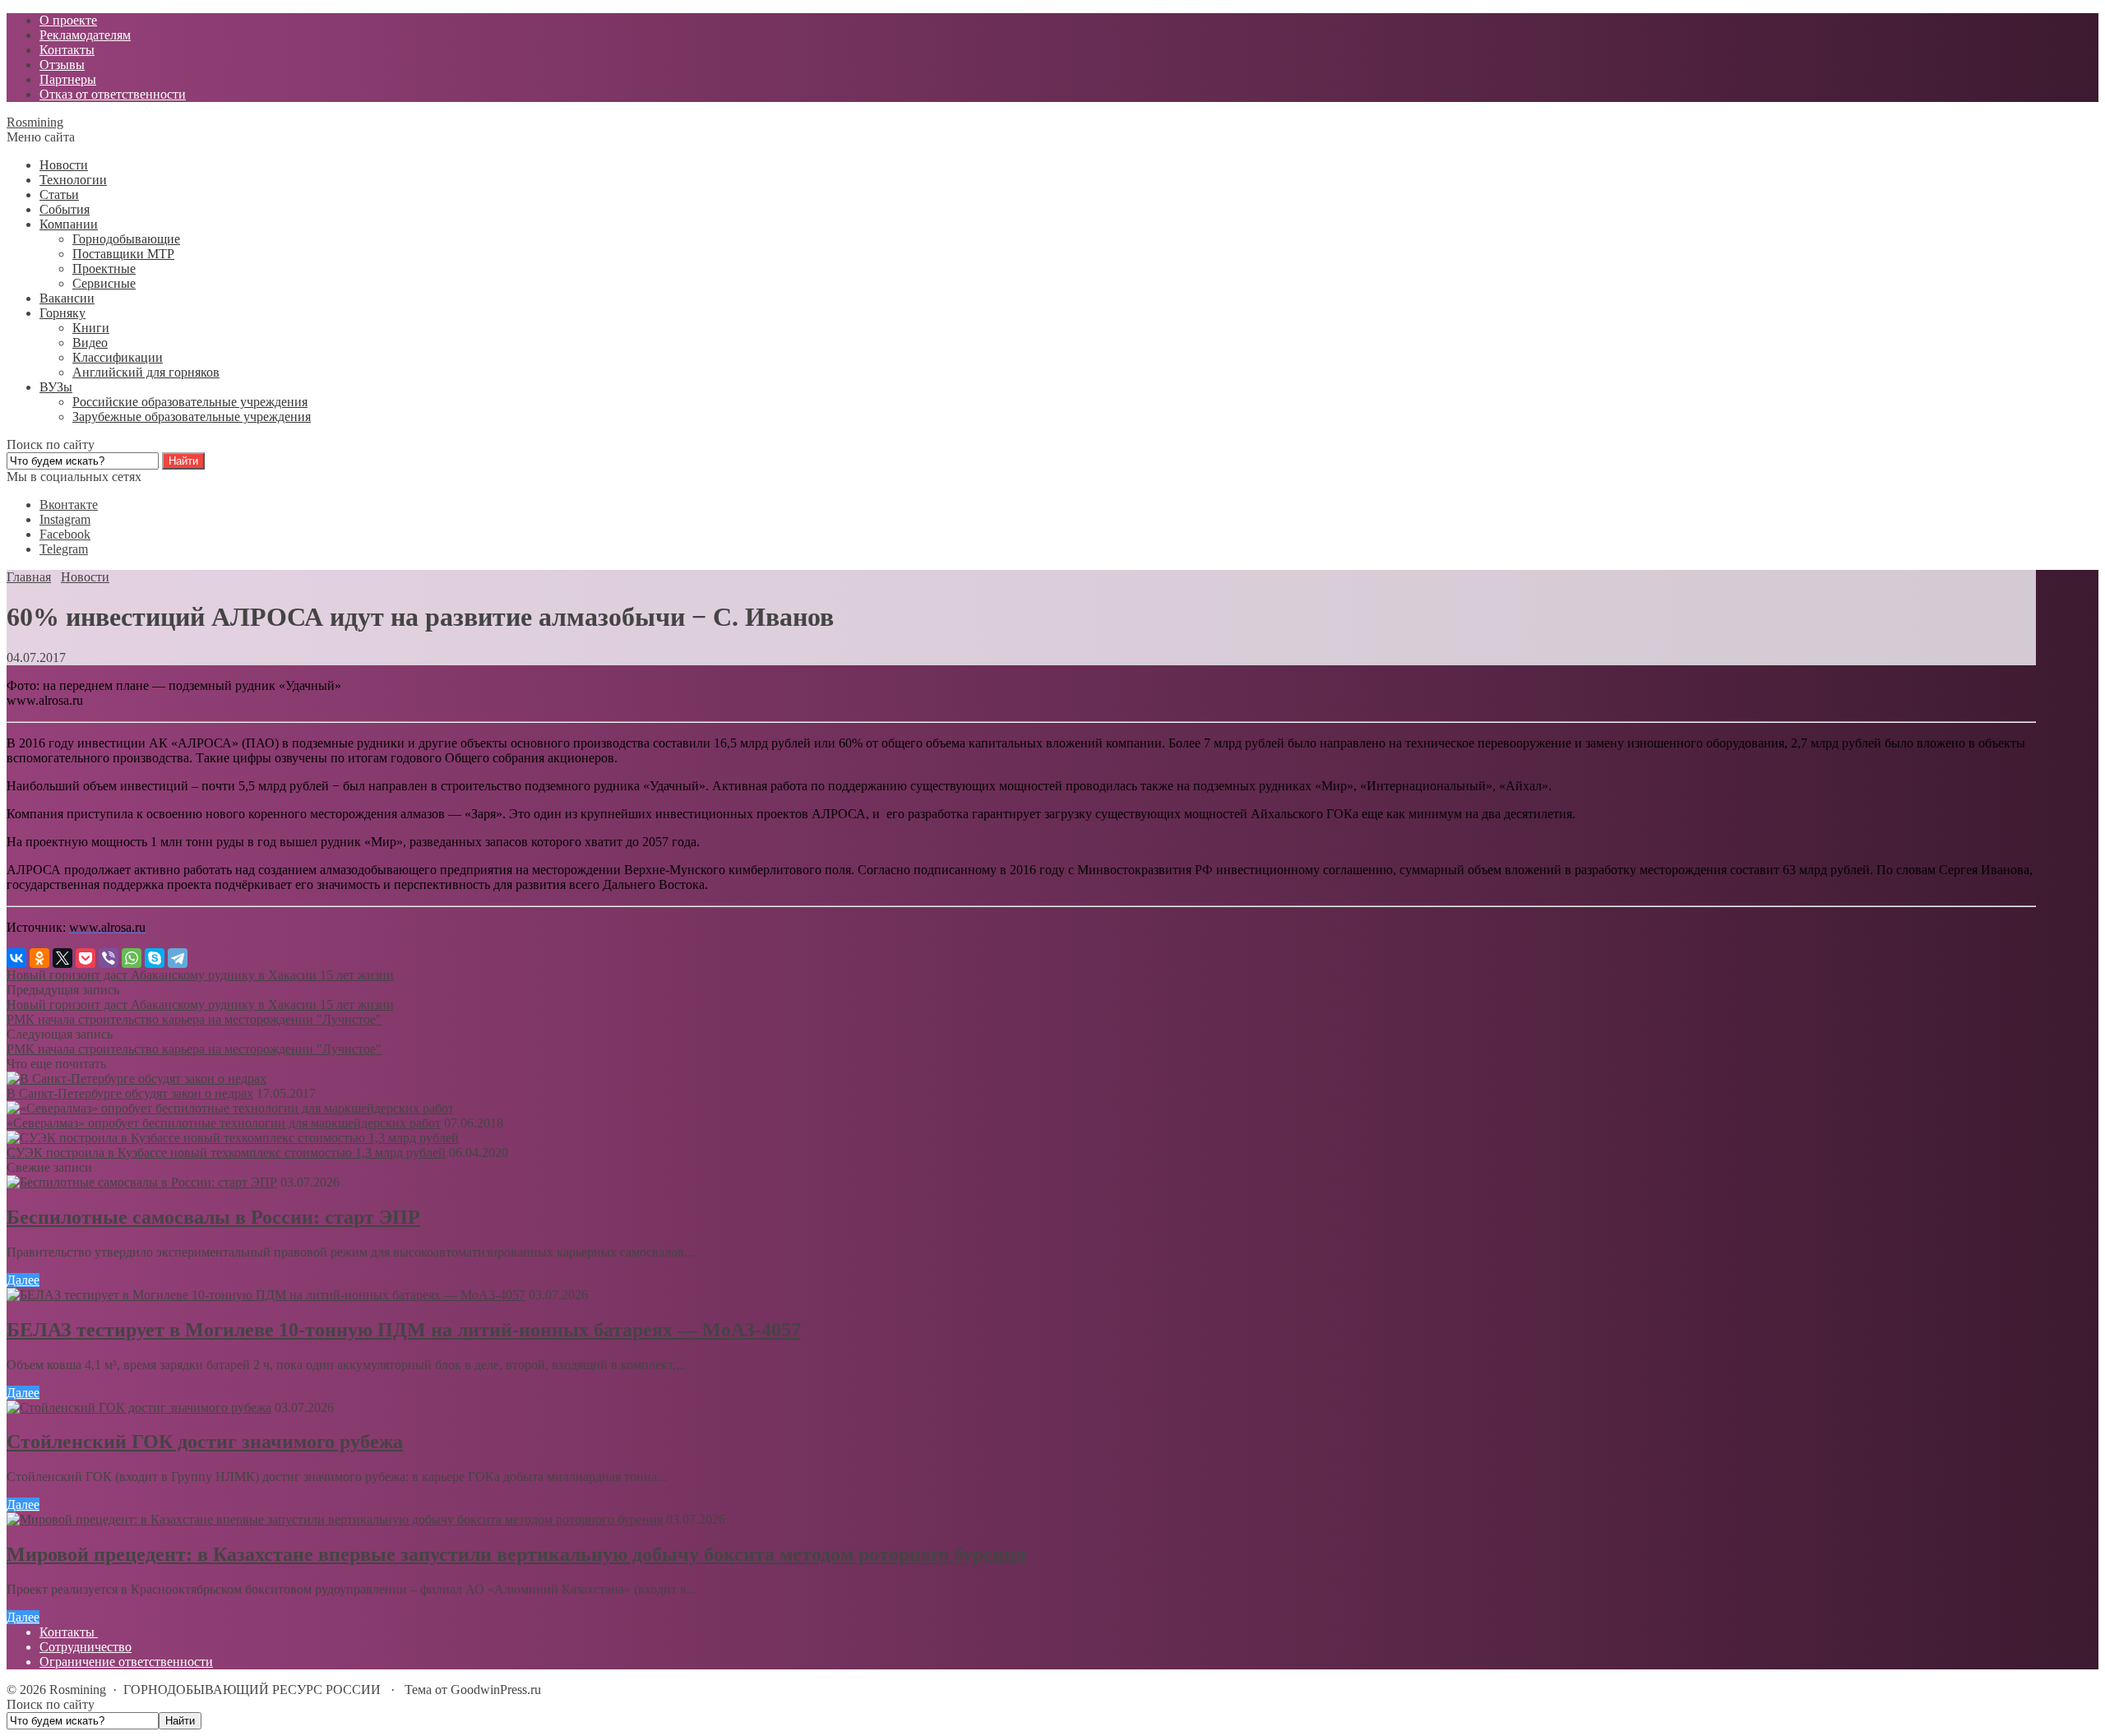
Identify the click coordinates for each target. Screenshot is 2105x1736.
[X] (62, 958)
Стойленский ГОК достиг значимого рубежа (205, 1442)
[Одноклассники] (39, 958)
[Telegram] (178, 958)
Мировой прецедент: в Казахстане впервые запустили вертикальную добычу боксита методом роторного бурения (516, 1554)
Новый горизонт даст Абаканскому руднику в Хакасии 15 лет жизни (200, 975)
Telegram (64, 549)
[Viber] (109, 958)
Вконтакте (69, 505)
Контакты (69, 1632)
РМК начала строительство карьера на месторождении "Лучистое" (194, 1019)
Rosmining (35, 122)
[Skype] (155, 958)
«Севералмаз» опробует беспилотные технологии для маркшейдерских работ (224, 1123)
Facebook (65, 534)
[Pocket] (86, 958)
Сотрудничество (86, 1647)
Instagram (65, 519)
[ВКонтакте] (16, 958)
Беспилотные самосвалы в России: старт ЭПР (213, 1217)
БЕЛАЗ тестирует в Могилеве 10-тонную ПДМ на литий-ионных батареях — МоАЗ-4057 (404, 1330)
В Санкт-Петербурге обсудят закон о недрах (130, 1093)
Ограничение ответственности (126, 1662)
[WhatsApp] (132, 958)
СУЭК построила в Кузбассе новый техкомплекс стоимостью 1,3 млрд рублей (226, 1153)
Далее (23, 1280)
